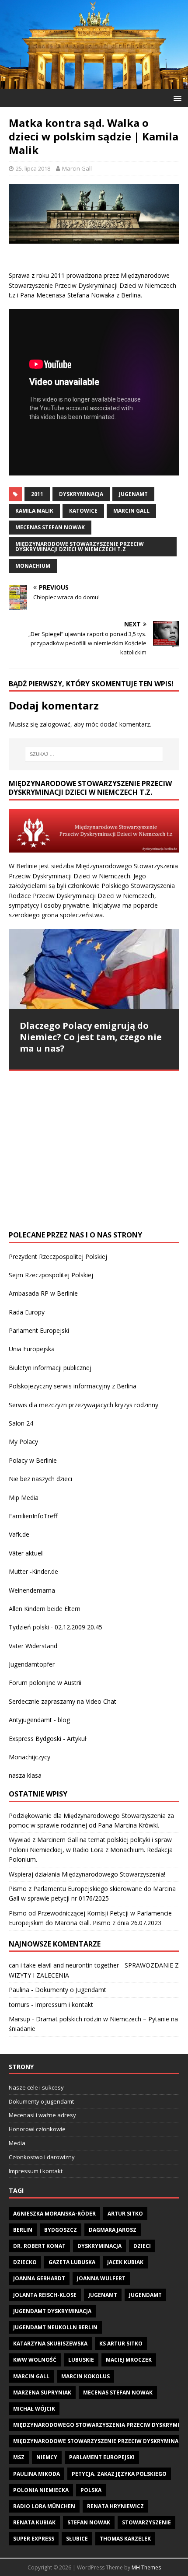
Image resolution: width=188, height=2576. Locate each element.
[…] (24, 1204)
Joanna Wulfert (101, 2278)
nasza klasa (25, 1775)
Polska (91, 2490)
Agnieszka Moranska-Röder (54, 2214)
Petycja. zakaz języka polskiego (119, 2474)
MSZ (19, 2457)
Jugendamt (145, 2295)
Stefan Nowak (89, 2522)
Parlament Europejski (39, 1330)
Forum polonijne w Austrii (45, 1683)
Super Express (34, 2539)
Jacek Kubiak (125, 2262)
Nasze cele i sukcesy (36, 2087)
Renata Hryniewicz (115, 2506)
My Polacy (23, 1442)
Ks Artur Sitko (121, 2344)
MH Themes (146, 2567)
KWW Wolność (35, 2360)
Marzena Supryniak (42, 2392)
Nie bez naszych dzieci (40, 1479)
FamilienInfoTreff (33, 1516)
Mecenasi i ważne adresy (42, 2115)
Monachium (33, 566)
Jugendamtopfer (32, 1664)
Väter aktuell (26, 1553)
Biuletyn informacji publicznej (50, 1368)
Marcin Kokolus (85, 2376)
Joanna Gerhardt (39, 2278)
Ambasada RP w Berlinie (43, 1293)
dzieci (142, 2246)
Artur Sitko (125, 2214)
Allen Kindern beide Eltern (45, 1609)
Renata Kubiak (34, 2522)
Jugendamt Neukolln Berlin (55, 2327)
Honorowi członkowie (37, 2129)
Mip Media (24, 1498)
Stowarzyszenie (146, 2522)
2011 (37, 494)
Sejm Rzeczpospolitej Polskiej (51, 1275)
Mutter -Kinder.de (33, 1571)
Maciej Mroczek (129, 2360)
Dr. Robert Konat (39, 2246)
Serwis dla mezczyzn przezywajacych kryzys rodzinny (84, 1405)
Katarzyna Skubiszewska (50, 2344)
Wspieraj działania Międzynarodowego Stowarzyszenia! (87, 1874)
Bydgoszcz (61, 2230)
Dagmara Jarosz (113, 2230)
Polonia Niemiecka (41, 2490)
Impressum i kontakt (64, 2005)
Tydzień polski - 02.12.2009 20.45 (56, 1627)
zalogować (55, 724)
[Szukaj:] (94, 754)
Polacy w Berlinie (33, 1460)
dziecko (25, 2262)
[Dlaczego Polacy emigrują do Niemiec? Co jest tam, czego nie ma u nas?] (94, 969)
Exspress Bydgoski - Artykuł (48, 1739)
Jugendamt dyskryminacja (52, 2311)
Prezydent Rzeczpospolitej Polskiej (58, 1257)
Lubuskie (81, 2360)
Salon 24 (21, 1423)
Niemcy (47, 2457)
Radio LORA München (44, 2506)
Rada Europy (27, 1312)
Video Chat (101, 1701)
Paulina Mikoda (37, 2474)
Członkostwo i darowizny (42, 2157)
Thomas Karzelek (125, 2539)
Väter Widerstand (33, 1646)
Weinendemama (32, 1590)
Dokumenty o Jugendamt (71, 1990)
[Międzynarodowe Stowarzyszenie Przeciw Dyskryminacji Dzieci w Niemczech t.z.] (94, 84)
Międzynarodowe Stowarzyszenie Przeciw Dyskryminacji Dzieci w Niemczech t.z (80, 547)
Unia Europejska (32, 1349)
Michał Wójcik (34, 2409)
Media (17, 2143)
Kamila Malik (34, 511)
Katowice (83, 511)
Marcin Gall (77, 168)
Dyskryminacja (81, 494)
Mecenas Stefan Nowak (50, 527)
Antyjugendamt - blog (39, 1720)
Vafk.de (19, 1534)
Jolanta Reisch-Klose (45, 2295)
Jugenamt (133, 494)
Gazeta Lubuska (72, 2262)
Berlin (23, 2230)
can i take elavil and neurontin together (64, 1965)
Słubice (77, 2539)
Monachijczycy (30, 1757)
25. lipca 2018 (33, 168)
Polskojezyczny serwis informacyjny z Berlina (73, 1386)
